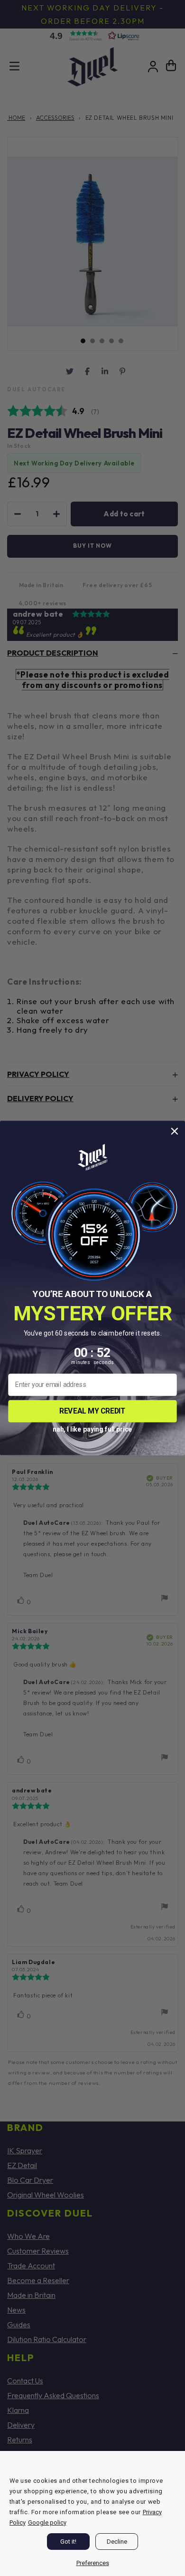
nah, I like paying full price (92, 1428)
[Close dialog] (175, 1131)
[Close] (176, 2460)
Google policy (47, 2523)
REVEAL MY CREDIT (92, 1411)
